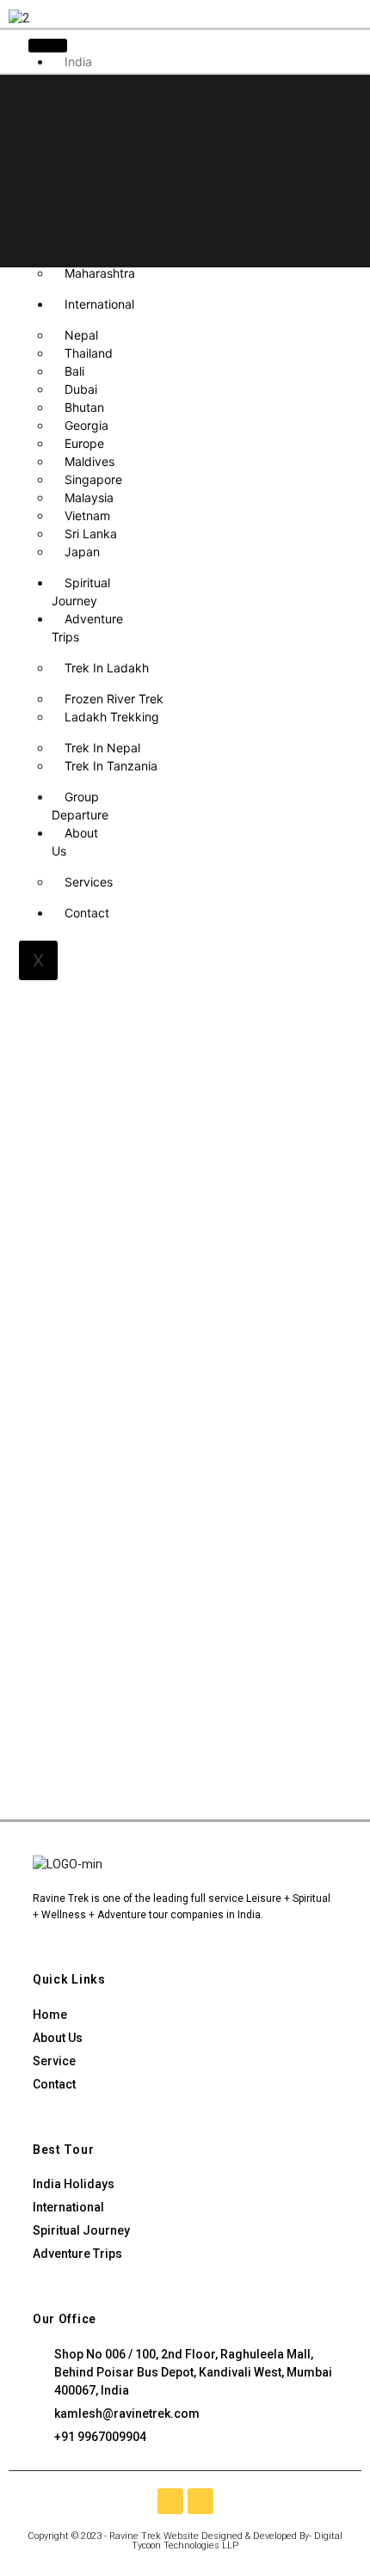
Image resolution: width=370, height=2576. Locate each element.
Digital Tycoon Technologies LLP (237, 2541)
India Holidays (76, 71)
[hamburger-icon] (48, 46)
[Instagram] (200, 2501)
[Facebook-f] (170, 2501)
